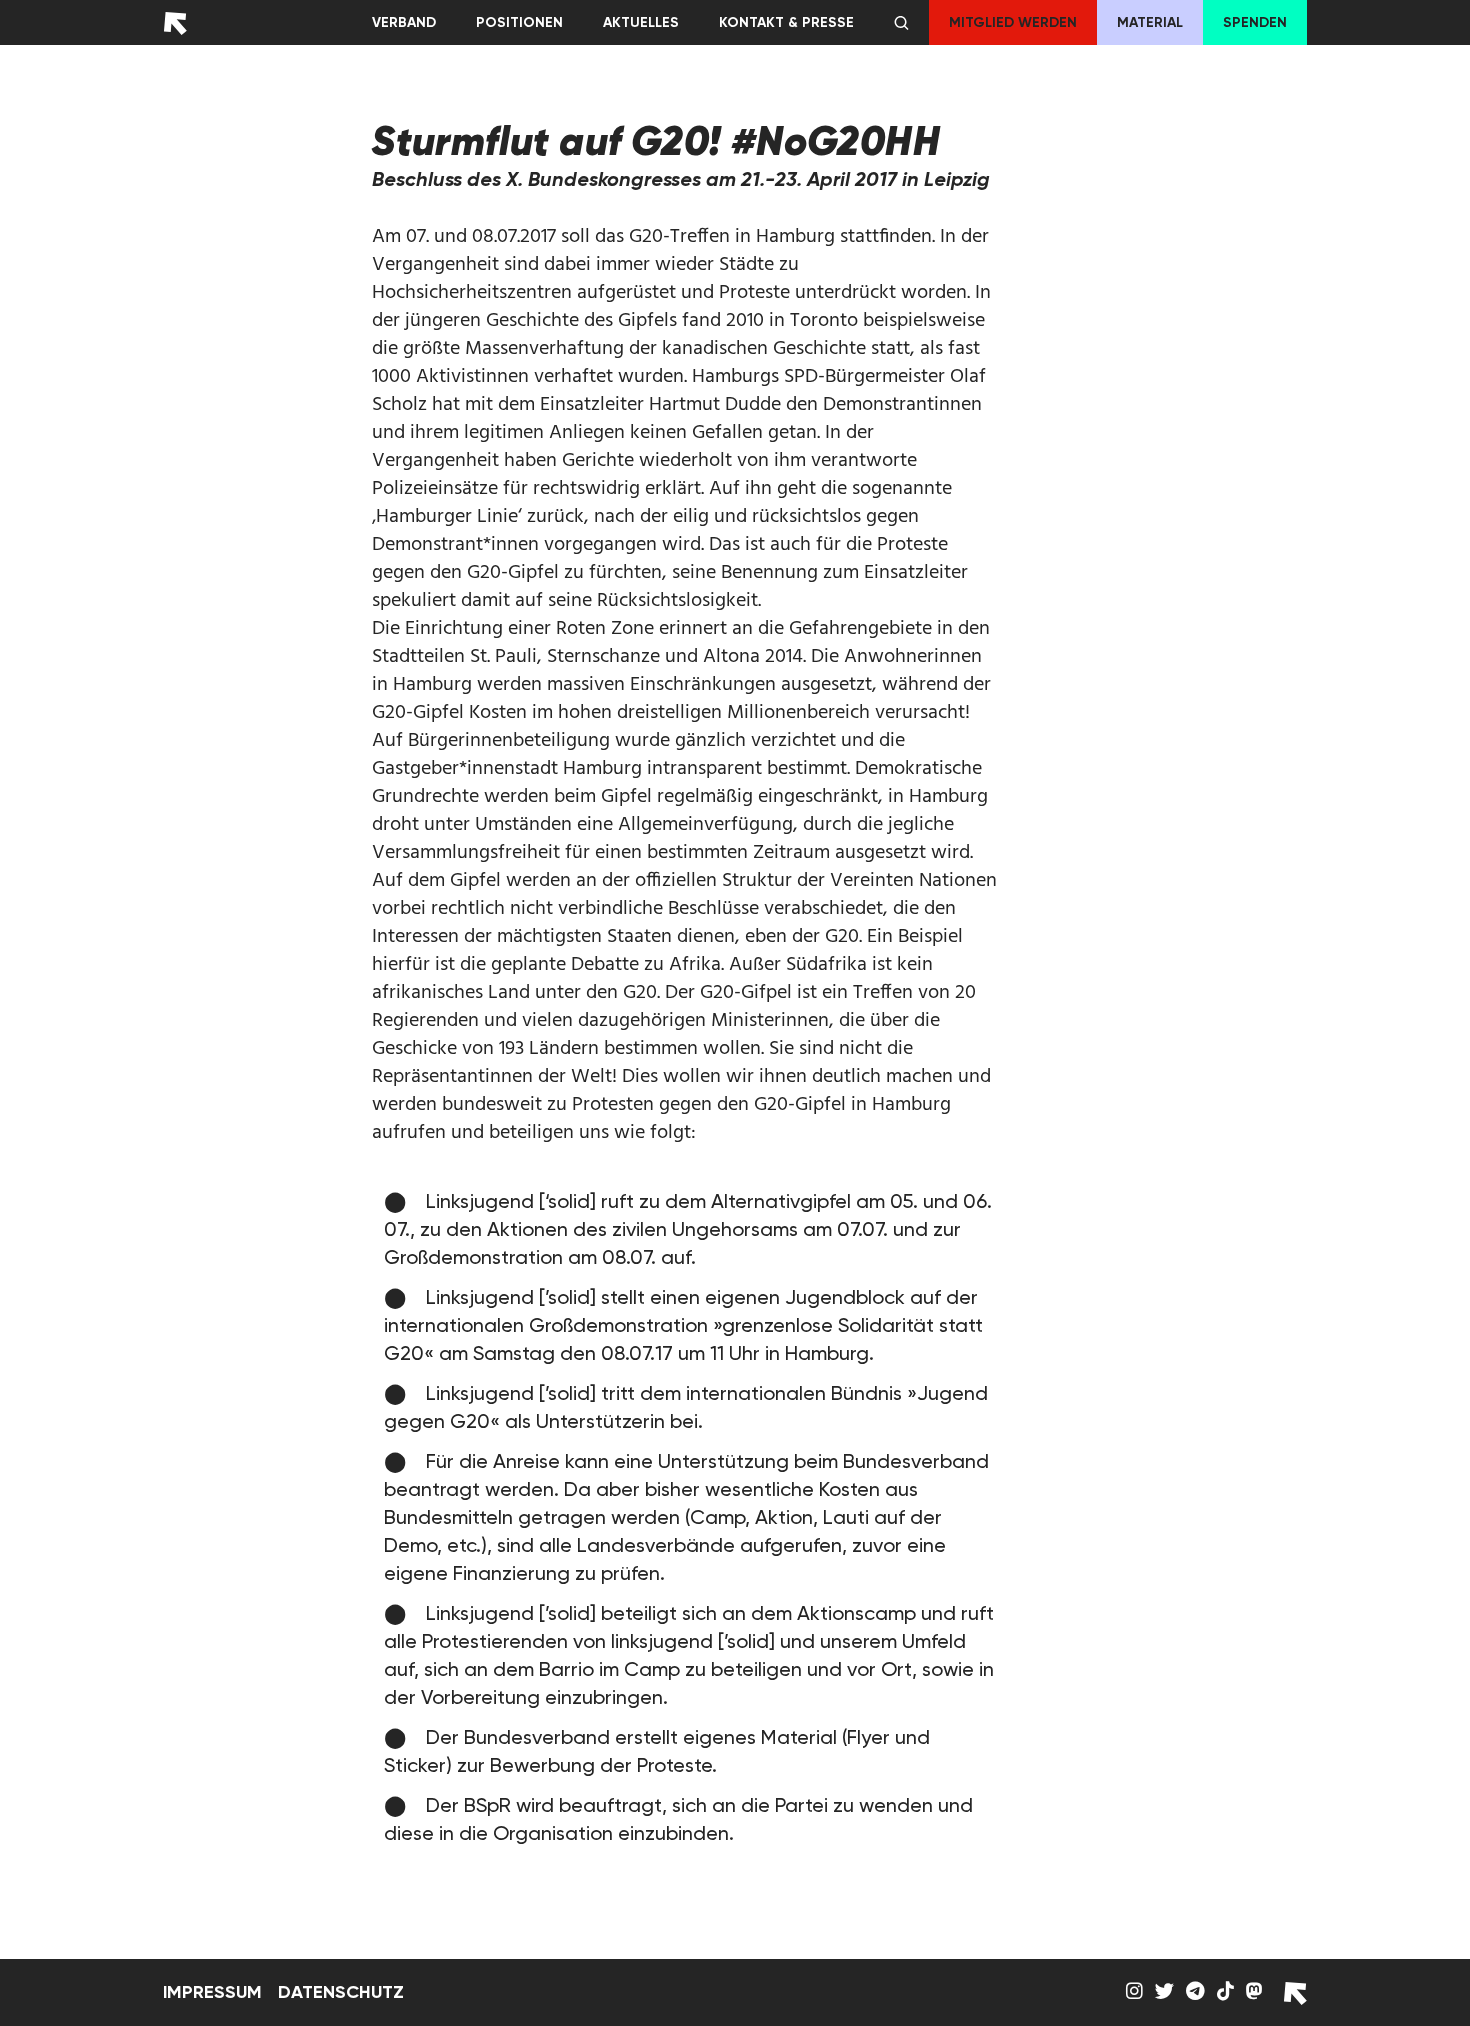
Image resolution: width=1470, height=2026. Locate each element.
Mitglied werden (1013, 22)
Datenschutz (341, 1992)
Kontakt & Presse (786, 22)
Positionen (519, 22)
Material (1150, 22)
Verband (404, 22)
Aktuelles (641, 22)
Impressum (212, 1992)
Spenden (1255, 22)
